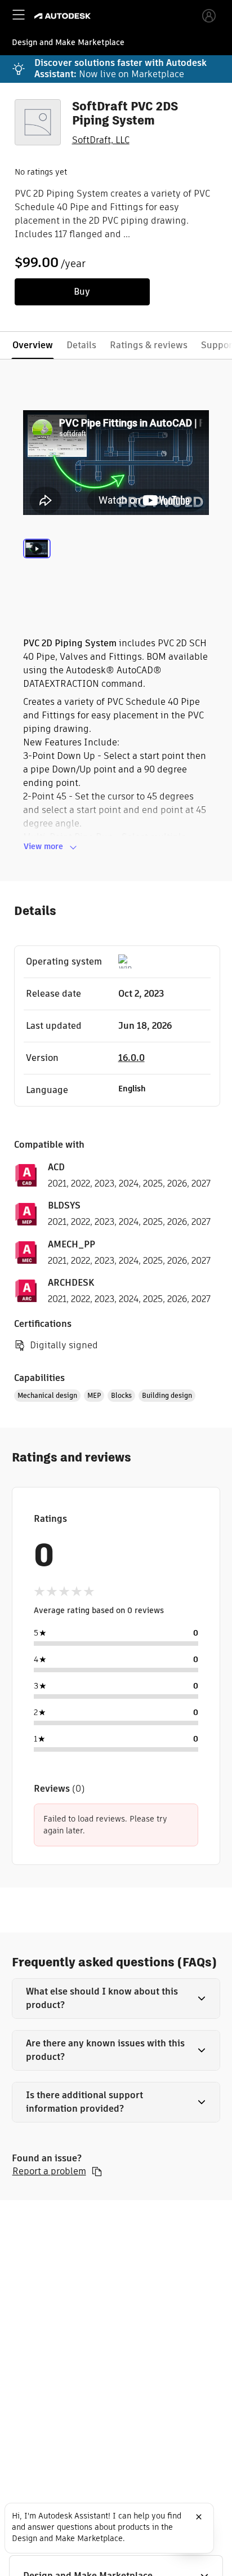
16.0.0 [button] (131, 1058)
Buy (82, 292)
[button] (116, 1998)
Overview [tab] (33, 345)
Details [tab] (81, 345)
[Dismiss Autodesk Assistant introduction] (199, 2517)
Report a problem (49, 2171)
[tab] (37, 562)
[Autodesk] (64, 16)
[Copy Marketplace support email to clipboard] (97, 2171)
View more (43, 846)
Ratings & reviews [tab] (149, 345)
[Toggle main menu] (19, 15)
